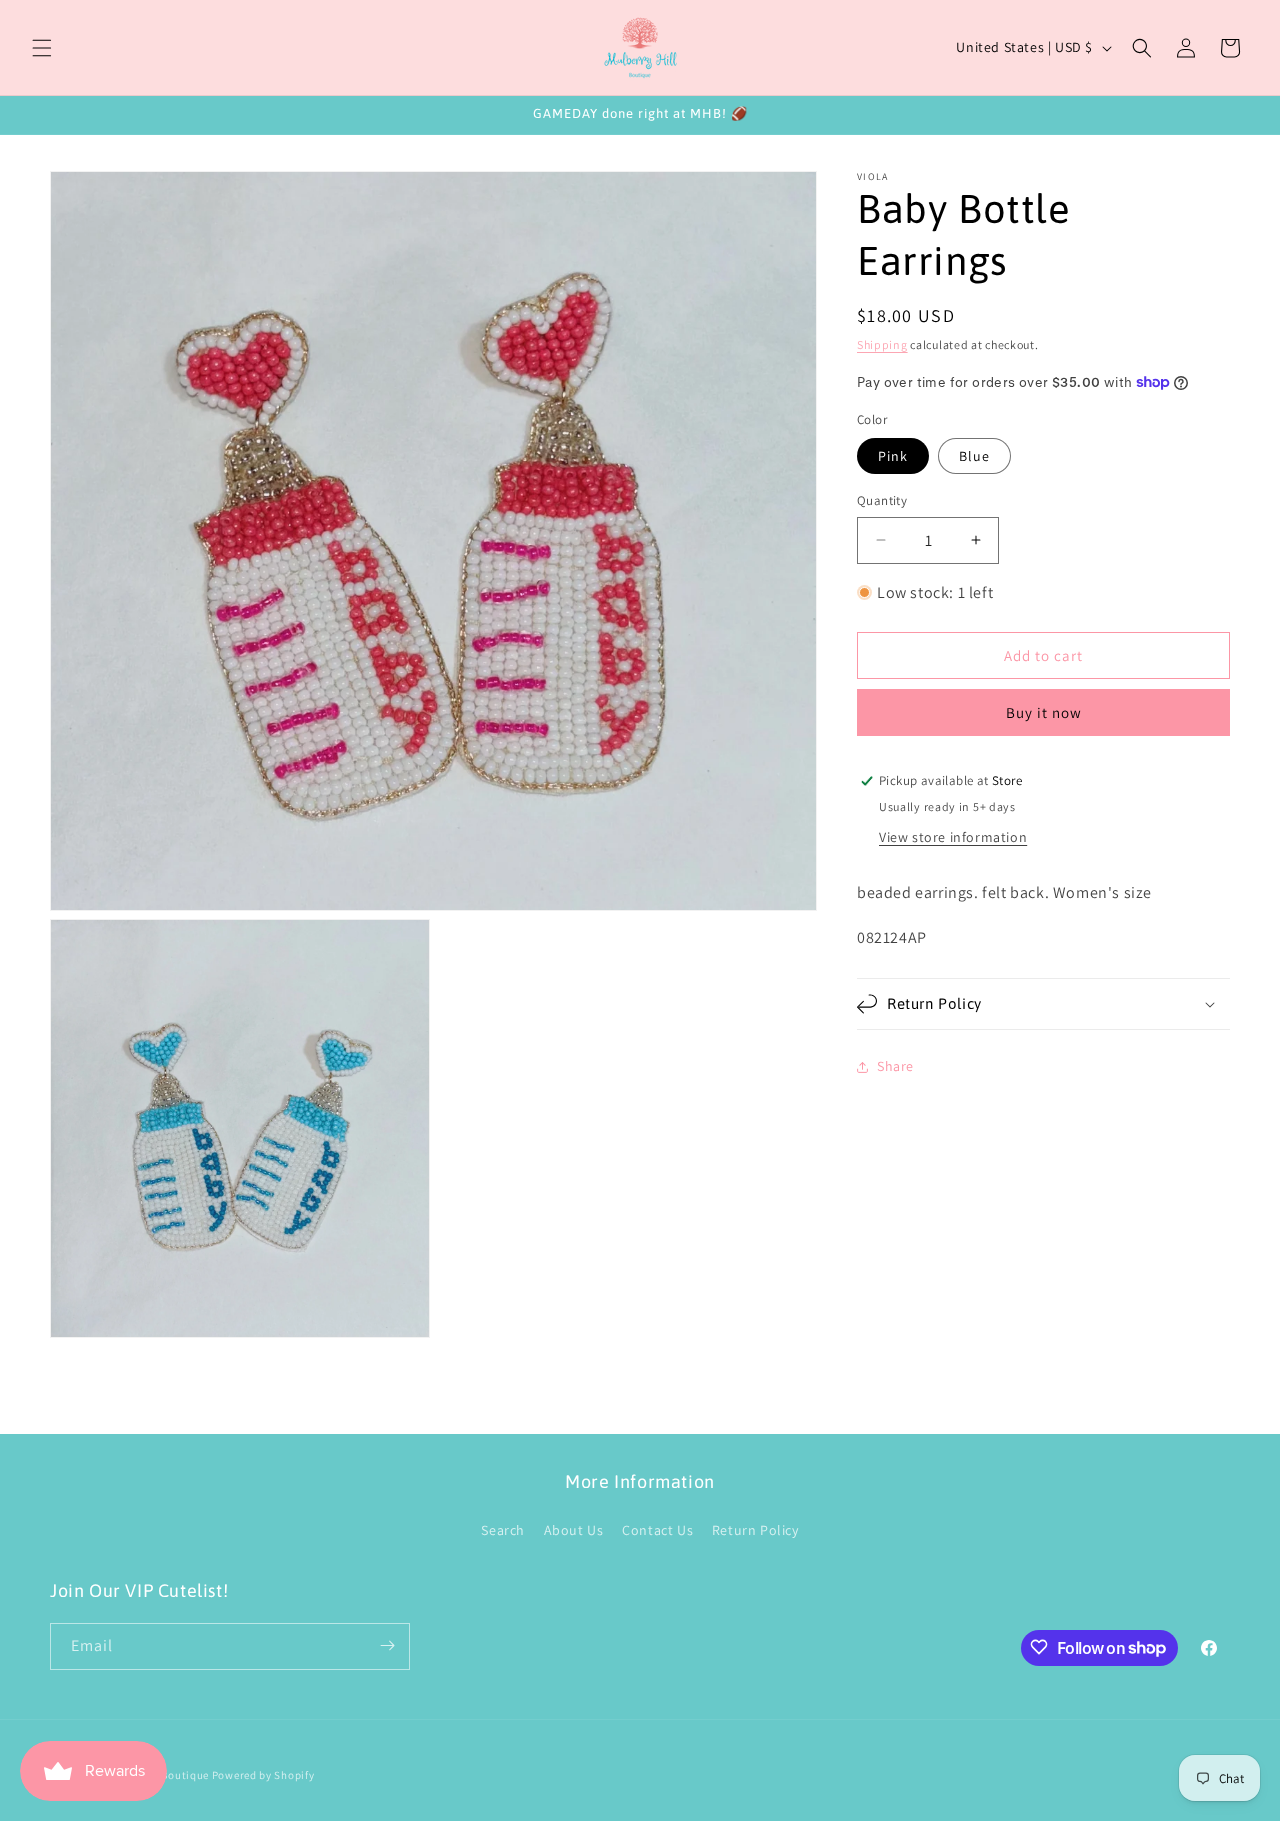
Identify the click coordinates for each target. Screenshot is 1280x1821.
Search (503, 1530)
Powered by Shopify (263, 1775)
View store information (953, 837)
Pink (893, 456)
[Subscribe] (387, 1645)
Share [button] (895, 1066)
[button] (42, 48)
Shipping (882, 344)
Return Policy (755, 1530)
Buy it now (1044, 712)
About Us (574, 1530)
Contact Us (657, 1530)
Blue (974, 456)
